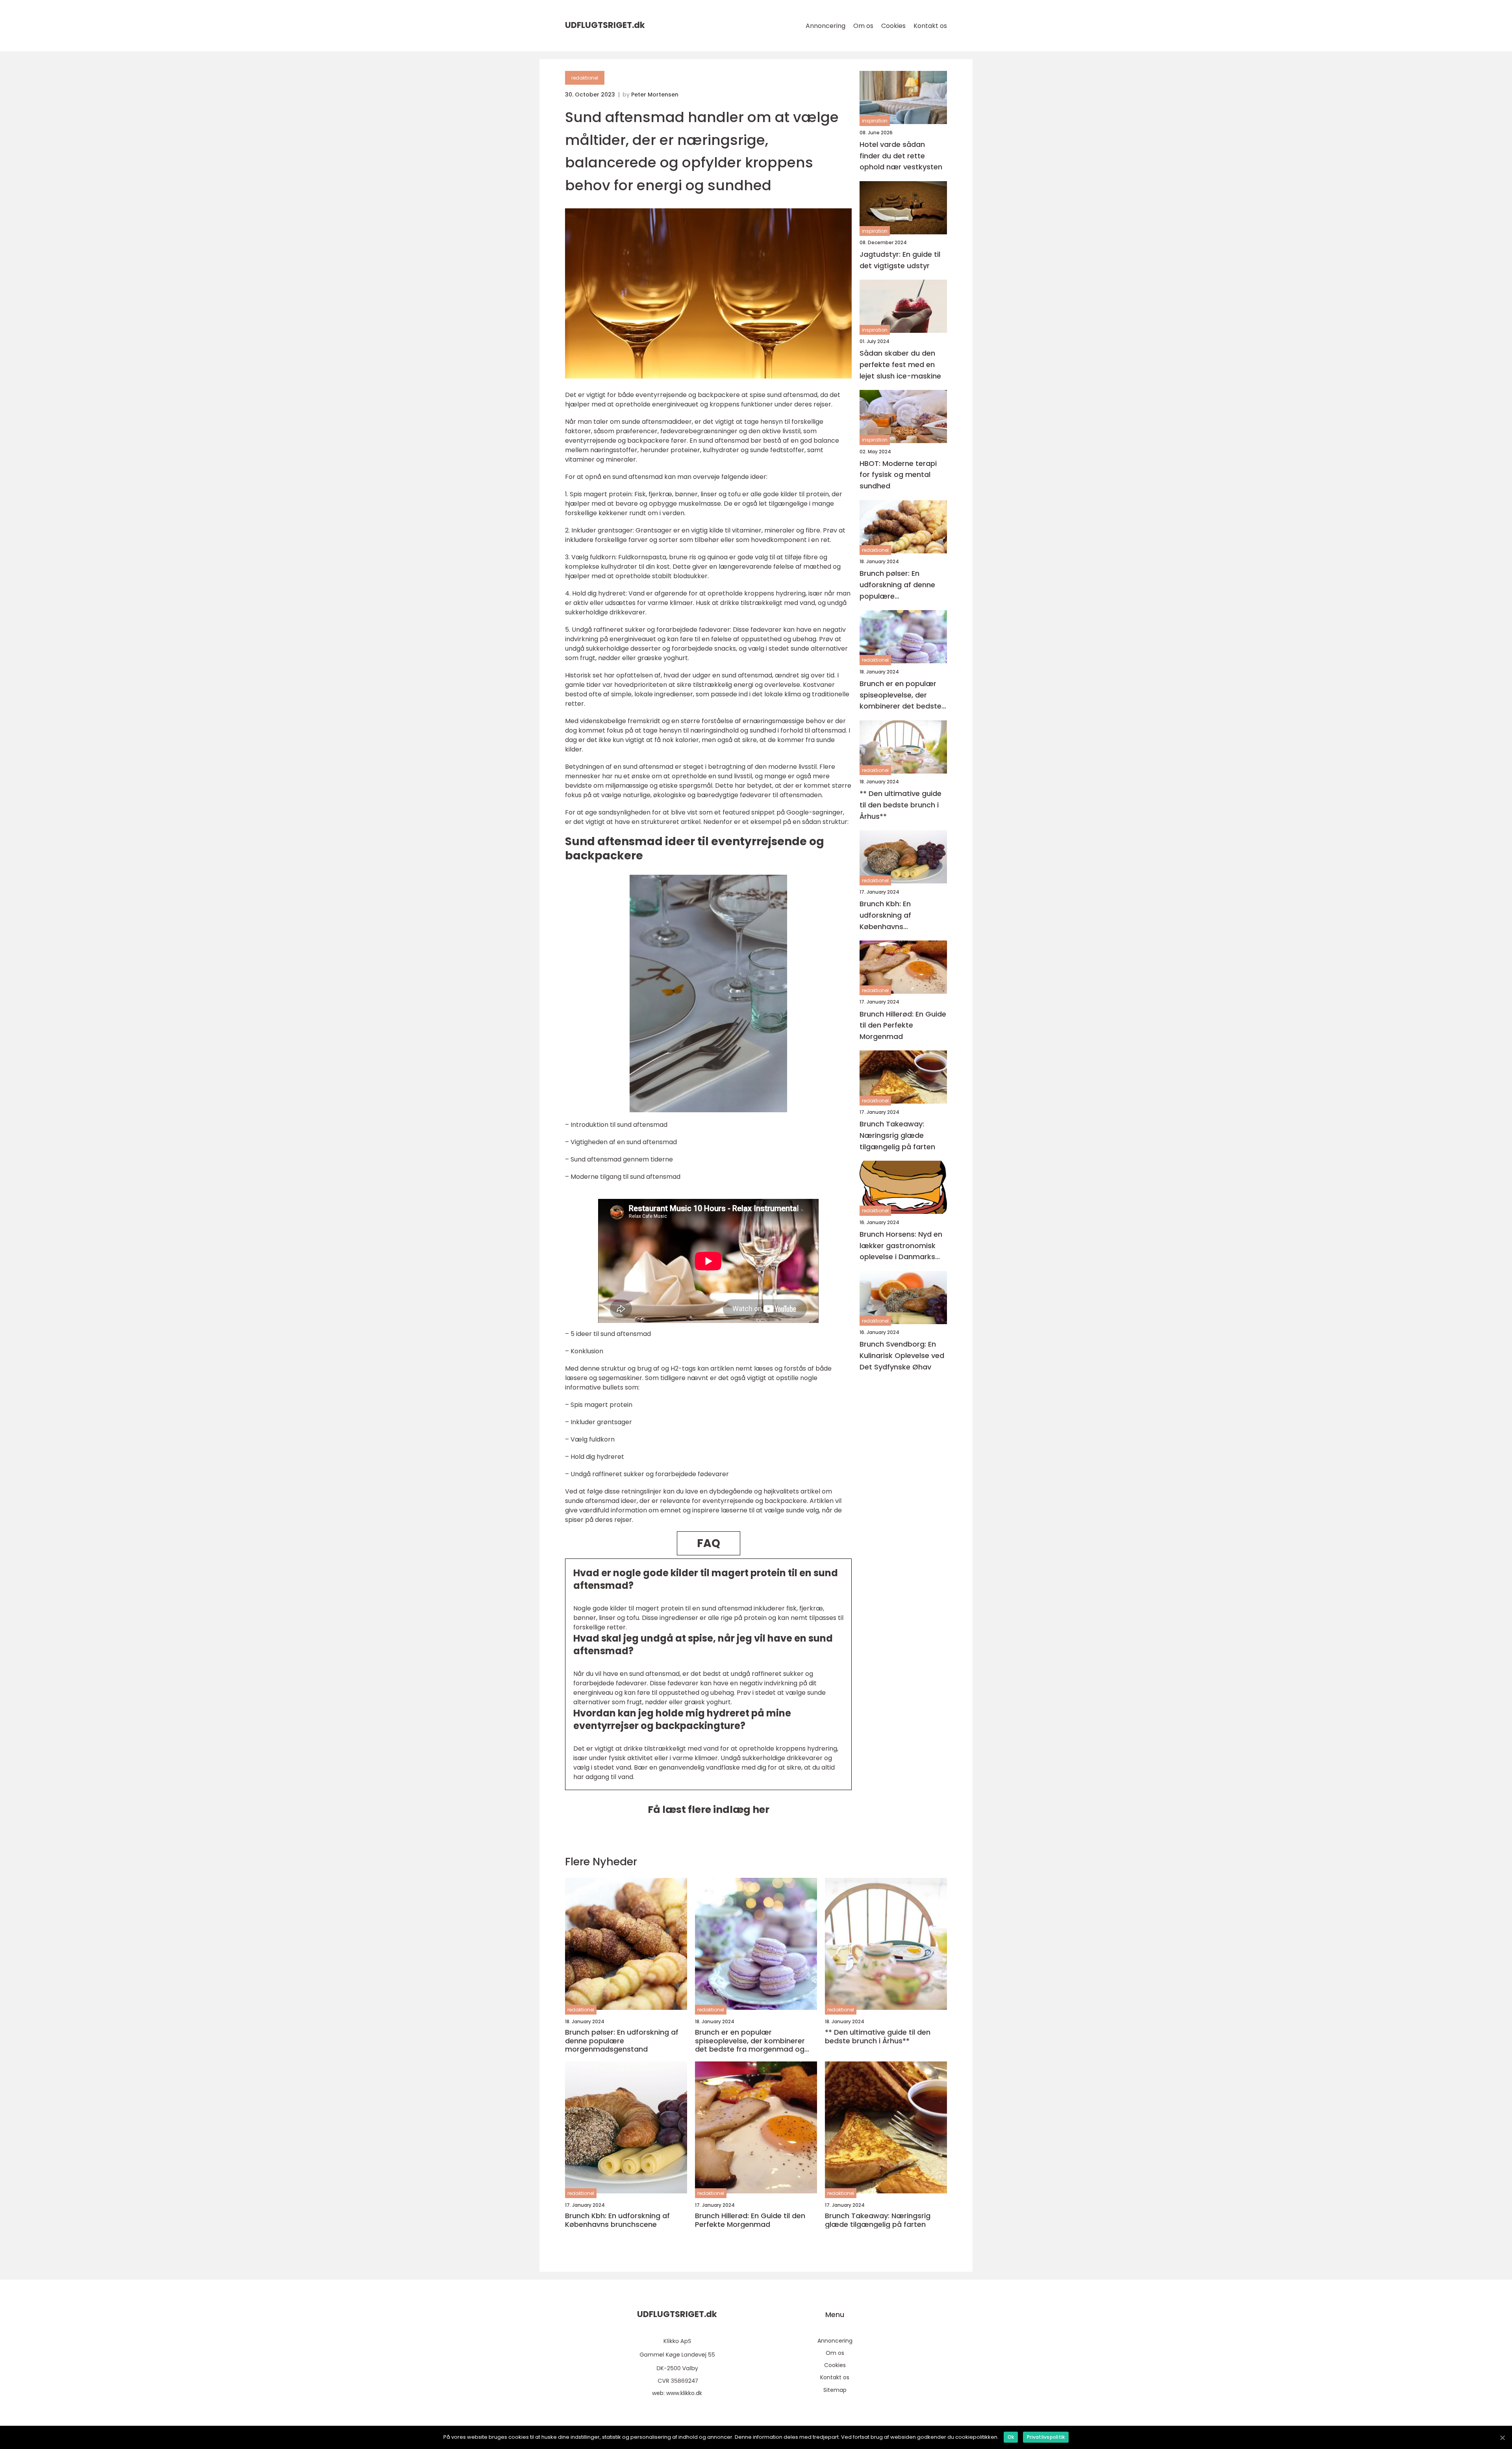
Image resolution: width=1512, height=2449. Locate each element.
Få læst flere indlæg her (709, 1810)
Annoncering (825, 26)
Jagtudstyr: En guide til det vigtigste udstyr (900, 260)
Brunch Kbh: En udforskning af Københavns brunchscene (885, 916)
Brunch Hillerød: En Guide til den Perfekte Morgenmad (903, 1025)
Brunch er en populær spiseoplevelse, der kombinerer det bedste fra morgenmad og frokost (901, 695)
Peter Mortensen (655, 95)
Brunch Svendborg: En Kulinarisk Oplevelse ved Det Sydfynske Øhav (902, 1356)
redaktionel (585, 78)
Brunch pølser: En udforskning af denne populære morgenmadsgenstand (901, 585)
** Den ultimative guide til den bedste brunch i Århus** (901, 805)
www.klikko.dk (684, 2393)
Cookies (893, 26)
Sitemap (835, 2390)
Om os (863, 26)
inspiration (875, 121)
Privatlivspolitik (1046, 2437)
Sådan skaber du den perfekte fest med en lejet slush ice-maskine (900, 365)
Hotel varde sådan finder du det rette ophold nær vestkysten (901, 156)
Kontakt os (930, 26)
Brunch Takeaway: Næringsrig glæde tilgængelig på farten (897, 1136)
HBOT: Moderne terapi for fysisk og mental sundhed (898, 475)
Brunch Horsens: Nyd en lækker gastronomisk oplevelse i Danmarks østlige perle (901, 1246)
